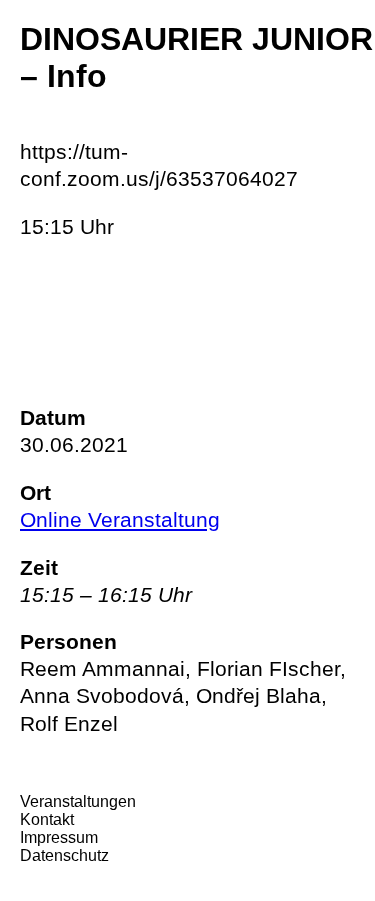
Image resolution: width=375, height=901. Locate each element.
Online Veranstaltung (120, 519)
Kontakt (47, 819)
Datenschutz (64, 855)
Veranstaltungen (78, 801)
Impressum (59, 837)
